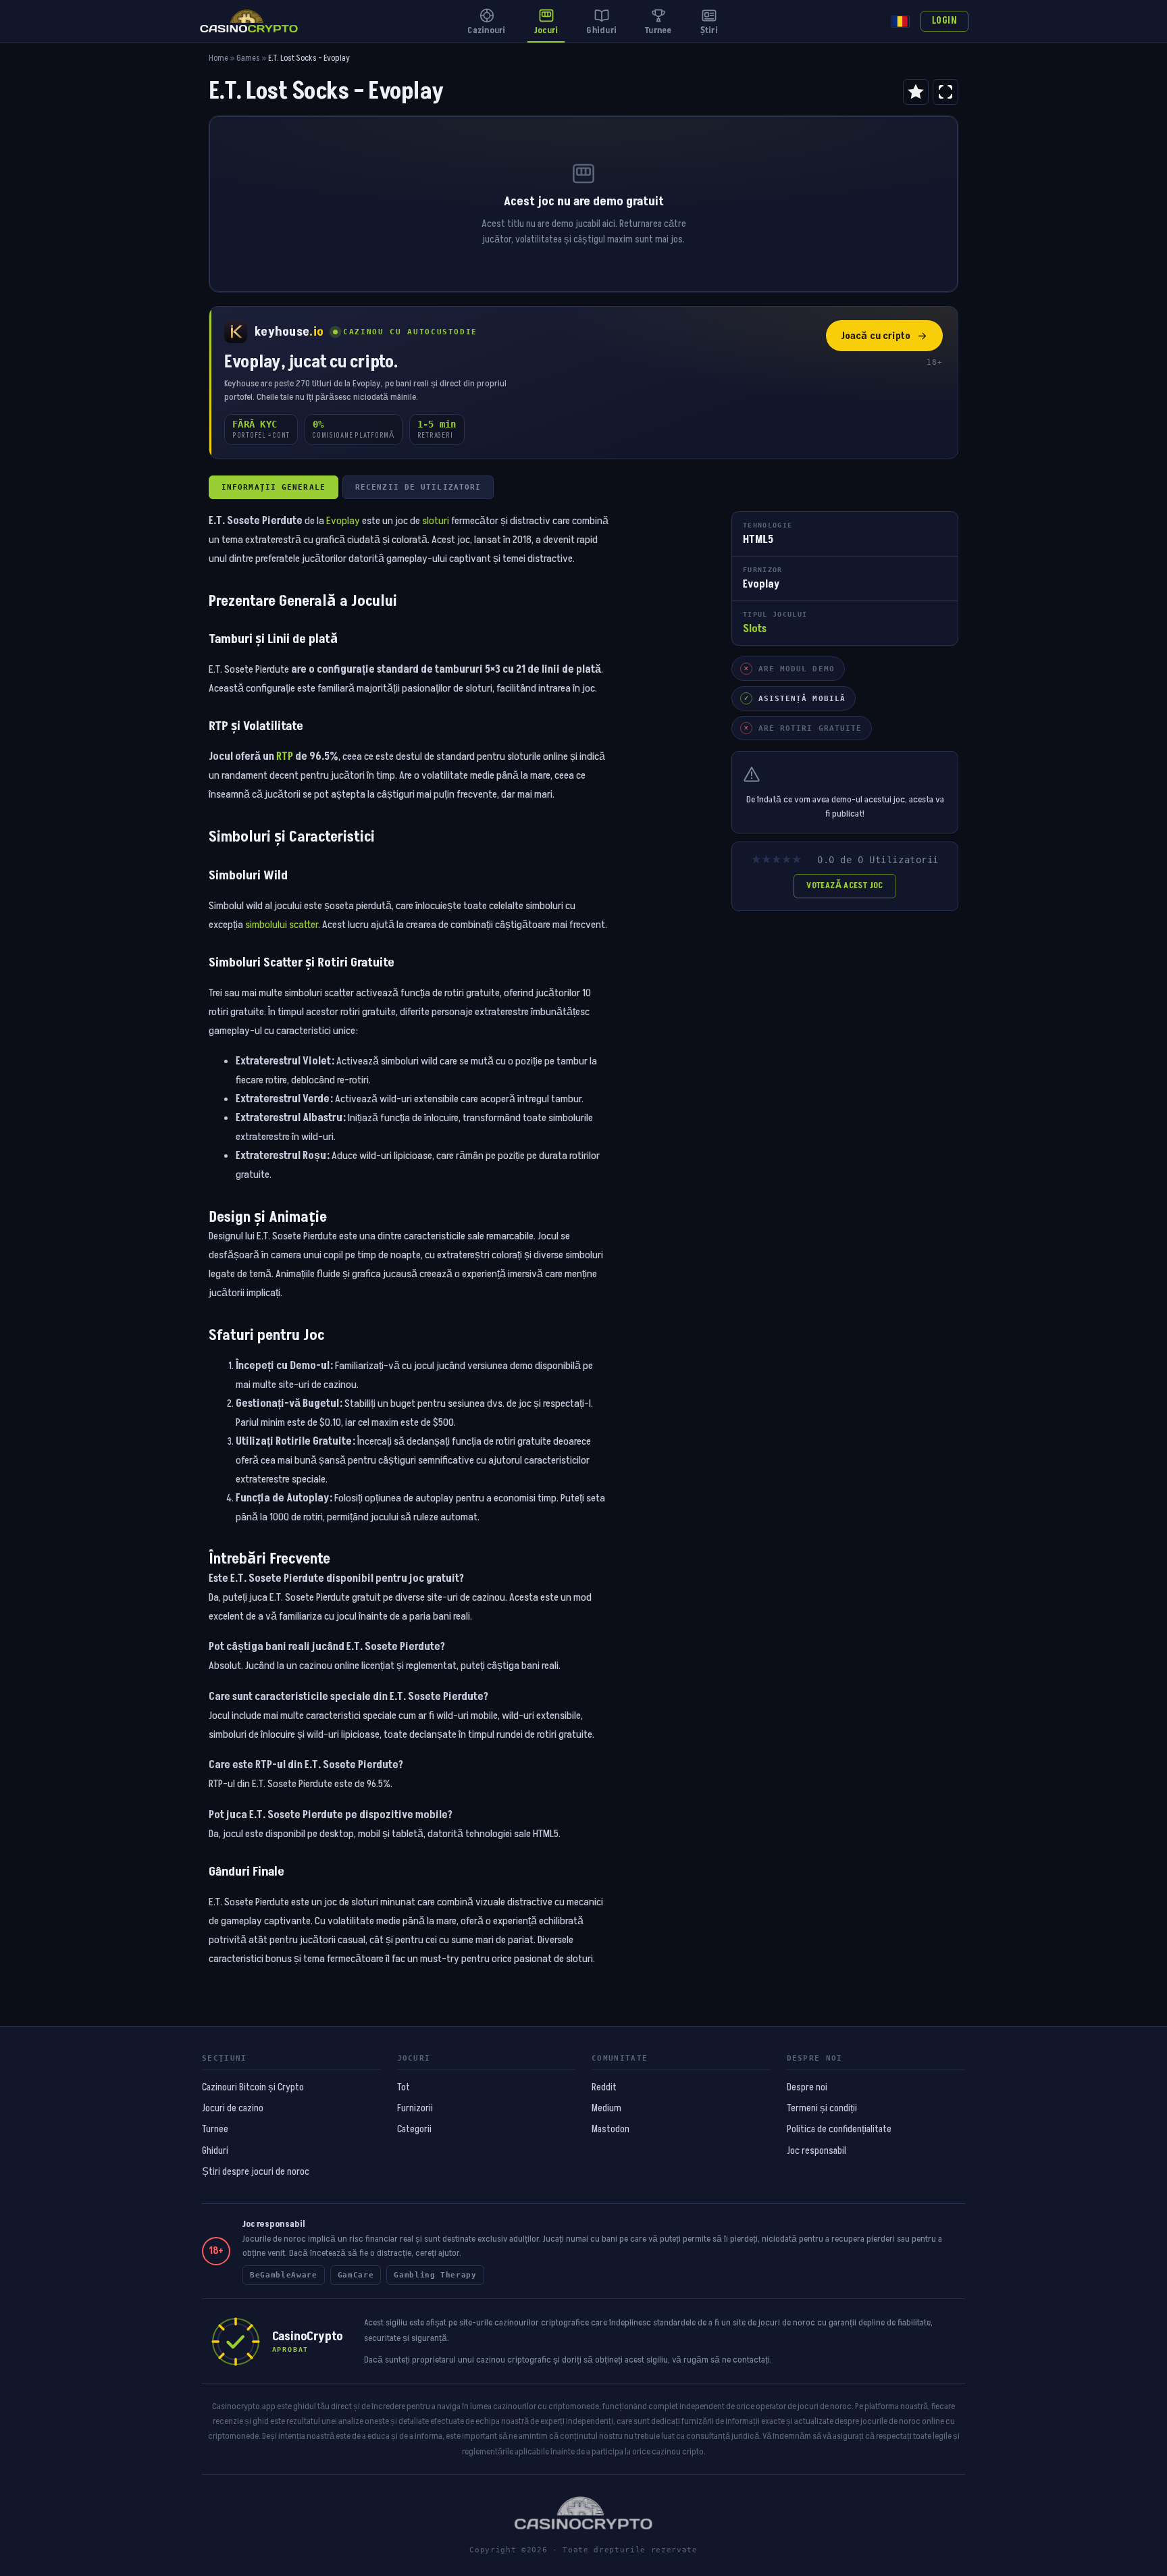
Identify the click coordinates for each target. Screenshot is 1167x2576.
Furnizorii (415, 2109)
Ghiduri (215, 2151)
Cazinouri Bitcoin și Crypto (253, 2088)
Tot (404, 2088)
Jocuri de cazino (233, 2109)
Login (944, 21)
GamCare (356, 2275)
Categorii (414, 2130)
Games (248, 58)
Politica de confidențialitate (839, 2130)
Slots (755, 629)
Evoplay (343, 521)
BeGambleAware (284, 2275)
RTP (285, 756)
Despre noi (807, 2088)
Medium (606, 2109)
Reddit (604, 2088)
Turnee (215, 2130)
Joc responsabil (816, 2151)
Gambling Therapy (435, 2275)
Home (218, 58)
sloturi (436, 521)
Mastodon (611, 2130)
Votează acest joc (845, 885)
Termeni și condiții (822, 2109)
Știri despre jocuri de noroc (256, 2172)
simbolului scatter (282, 925)
